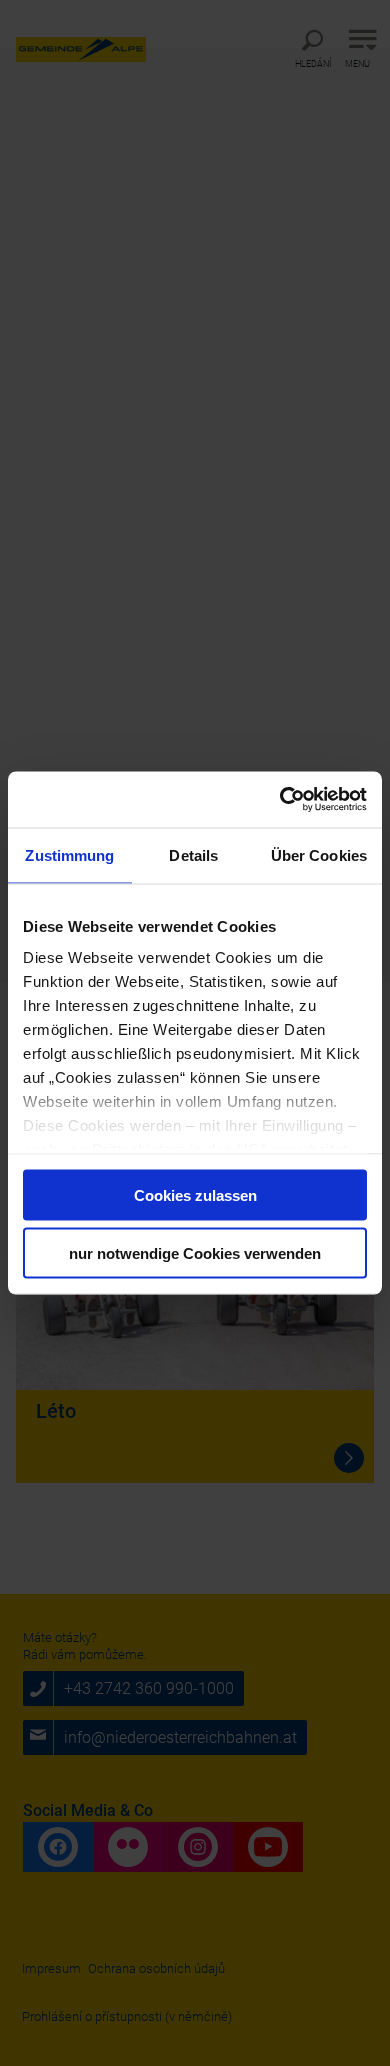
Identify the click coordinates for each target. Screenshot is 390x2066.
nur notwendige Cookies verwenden (195, 1253)
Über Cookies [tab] (319, 854)
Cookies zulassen (195, 1194)
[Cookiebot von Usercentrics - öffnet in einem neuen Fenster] (280, 800)
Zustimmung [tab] (69, 854)
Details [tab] (193, 854)
